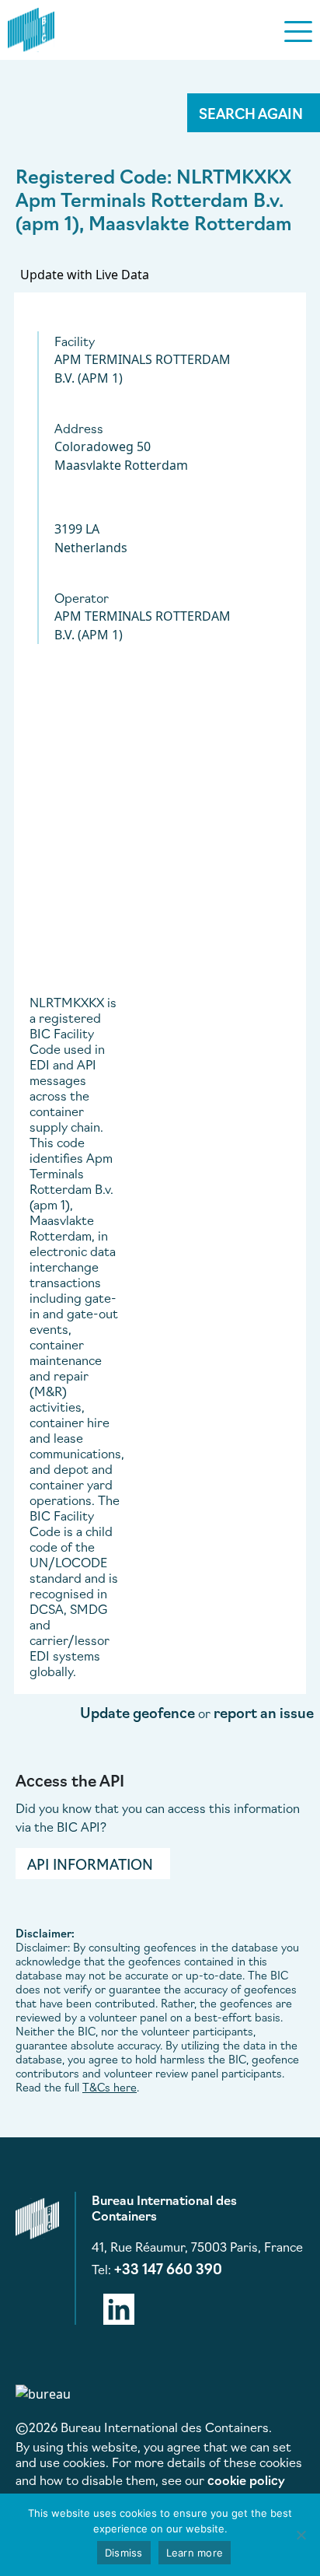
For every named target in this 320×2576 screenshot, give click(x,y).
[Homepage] (31, 27)
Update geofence (137, 1712)
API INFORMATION (90, 1864)
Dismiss (124, 2553)
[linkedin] (119, 2306)
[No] (301, 2535)
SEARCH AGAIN (251, 113)
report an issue (264, 1712)
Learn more (195, 2553)
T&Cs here (110, 2087)
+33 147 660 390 (168, 2268)
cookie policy (246, 2480)
